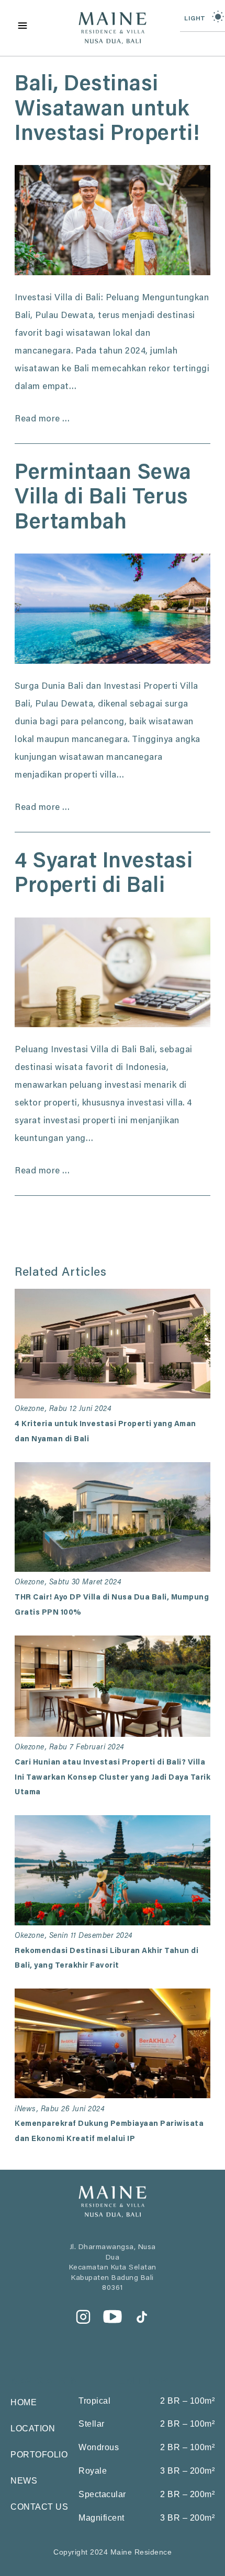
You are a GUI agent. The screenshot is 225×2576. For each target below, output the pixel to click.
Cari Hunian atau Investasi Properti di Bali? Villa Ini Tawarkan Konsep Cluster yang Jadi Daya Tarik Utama (113, 1778)
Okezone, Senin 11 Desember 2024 (74, 1936)
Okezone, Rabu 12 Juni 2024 (63, 1409)
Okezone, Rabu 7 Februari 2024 (70, 1748)
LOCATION (33, 2428)
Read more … (43, 420)
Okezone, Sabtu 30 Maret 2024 (68, 1583)
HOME (24, 2402)
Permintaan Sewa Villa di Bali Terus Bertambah (103, 499)
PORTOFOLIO (39, 2455)
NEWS (24, 2481)
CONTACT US (39, 2507)
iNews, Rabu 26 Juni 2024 (60, 2109)
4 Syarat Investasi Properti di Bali (104, 875)
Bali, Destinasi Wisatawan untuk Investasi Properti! (107, 110)
